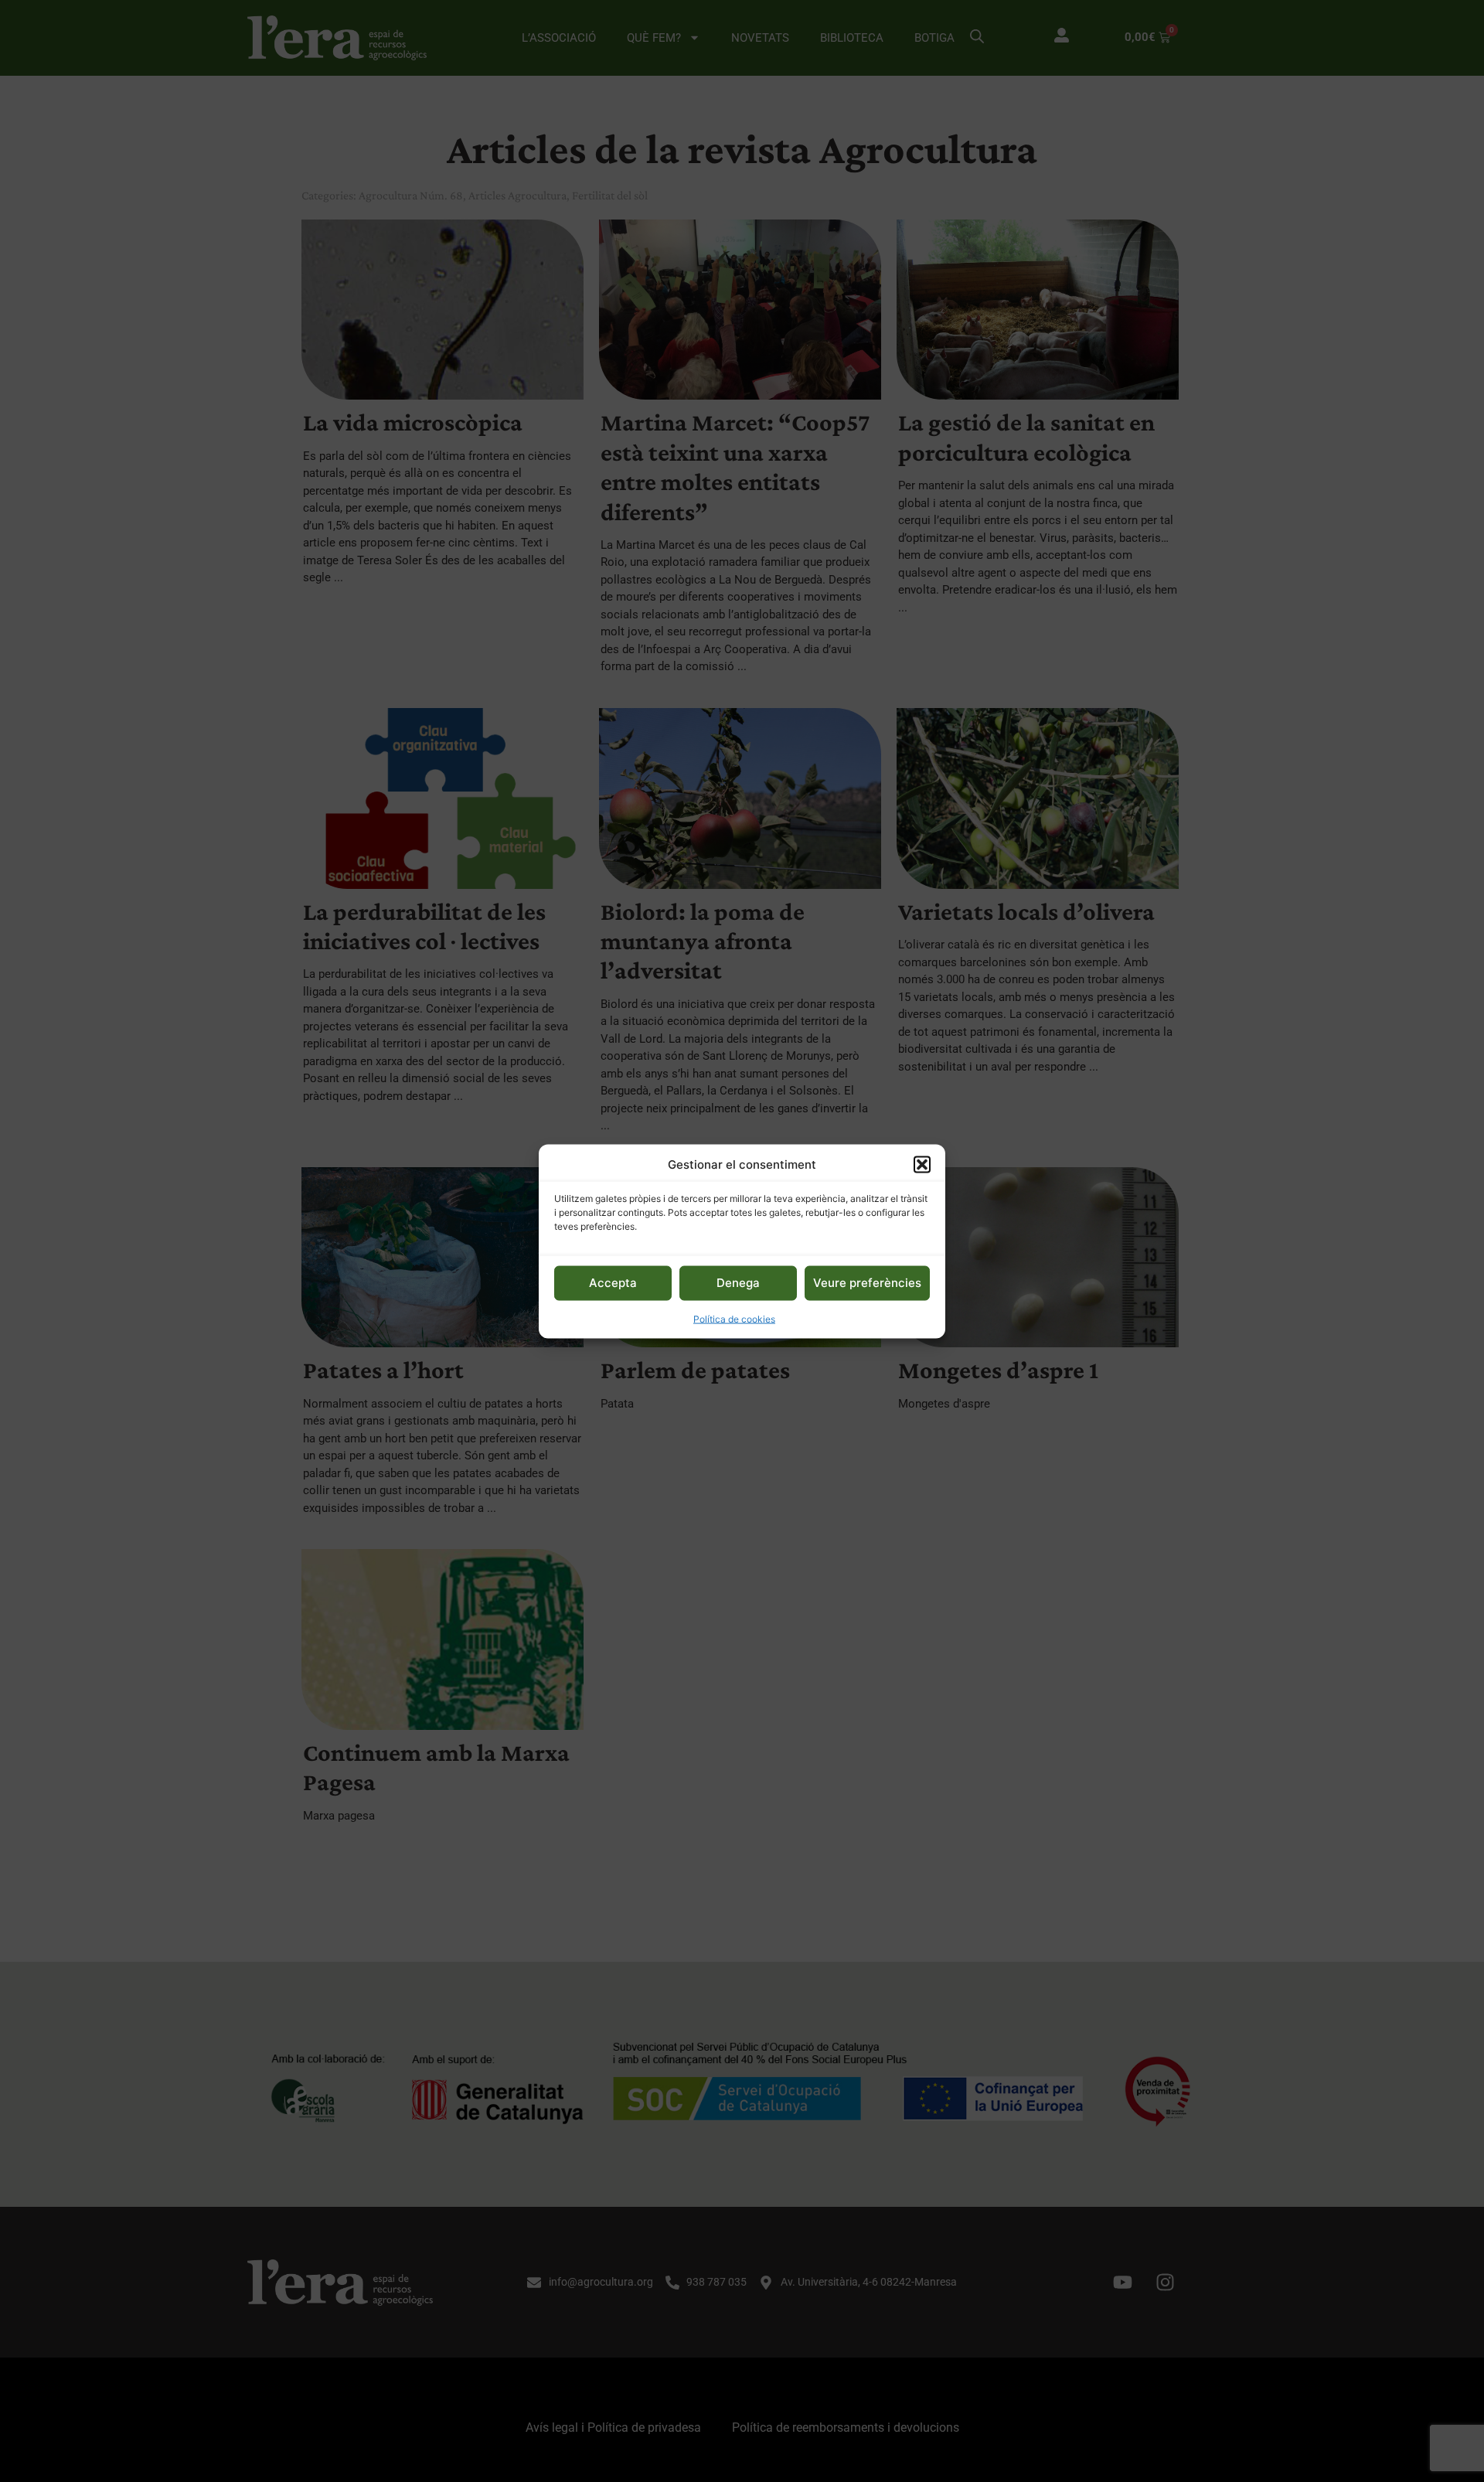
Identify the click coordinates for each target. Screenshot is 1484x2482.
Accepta (613, 1282)
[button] (922, 1164)
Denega (738, 1282)
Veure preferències (867, 1282)
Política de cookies (734, 1318)
